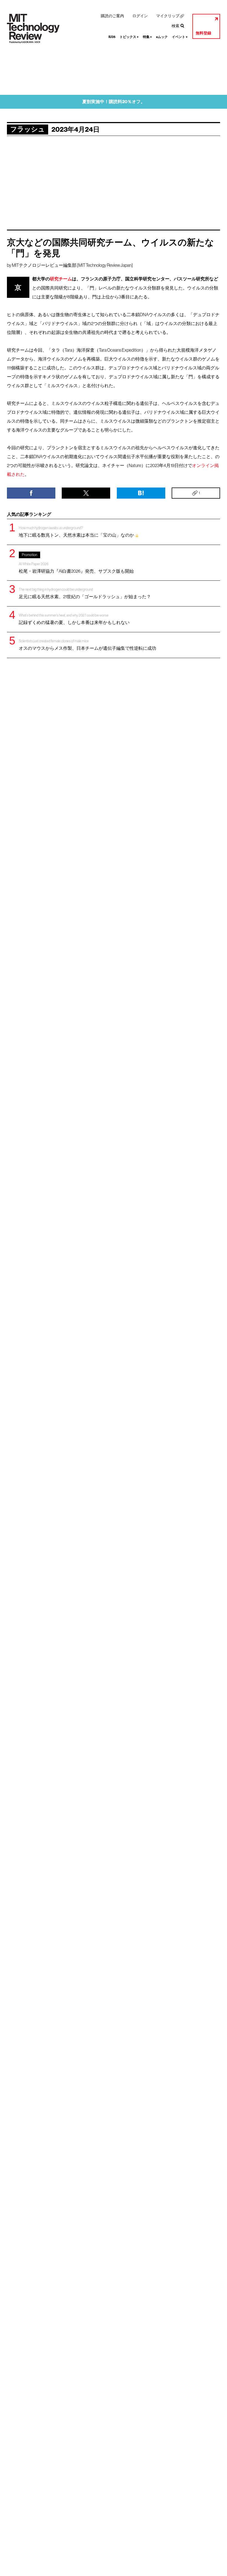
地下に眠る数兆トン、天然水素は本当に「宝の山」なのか (77, 532)
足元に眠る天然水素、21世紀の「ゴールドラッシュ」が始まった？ (85, 593)
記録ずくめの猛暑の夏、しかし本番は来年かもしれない (74, 619)
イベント (180, 37)
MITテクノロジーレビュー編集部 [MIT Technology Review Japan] (72, 265)
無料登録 (203, 33)
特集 (147, 37)
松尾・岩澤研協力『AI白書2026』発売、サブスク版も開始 (76, 563)
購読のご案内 (112, 16)
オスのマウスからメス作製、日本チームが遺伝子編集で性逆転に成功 (87, 645)
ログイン (140, 16)
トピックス (129, 37)
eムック (162, 37)
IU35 (112, 37)
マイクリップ (168, 16)
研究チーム (61, 279)
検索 (176, 26)
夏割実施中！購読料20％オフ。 (114, 102)
